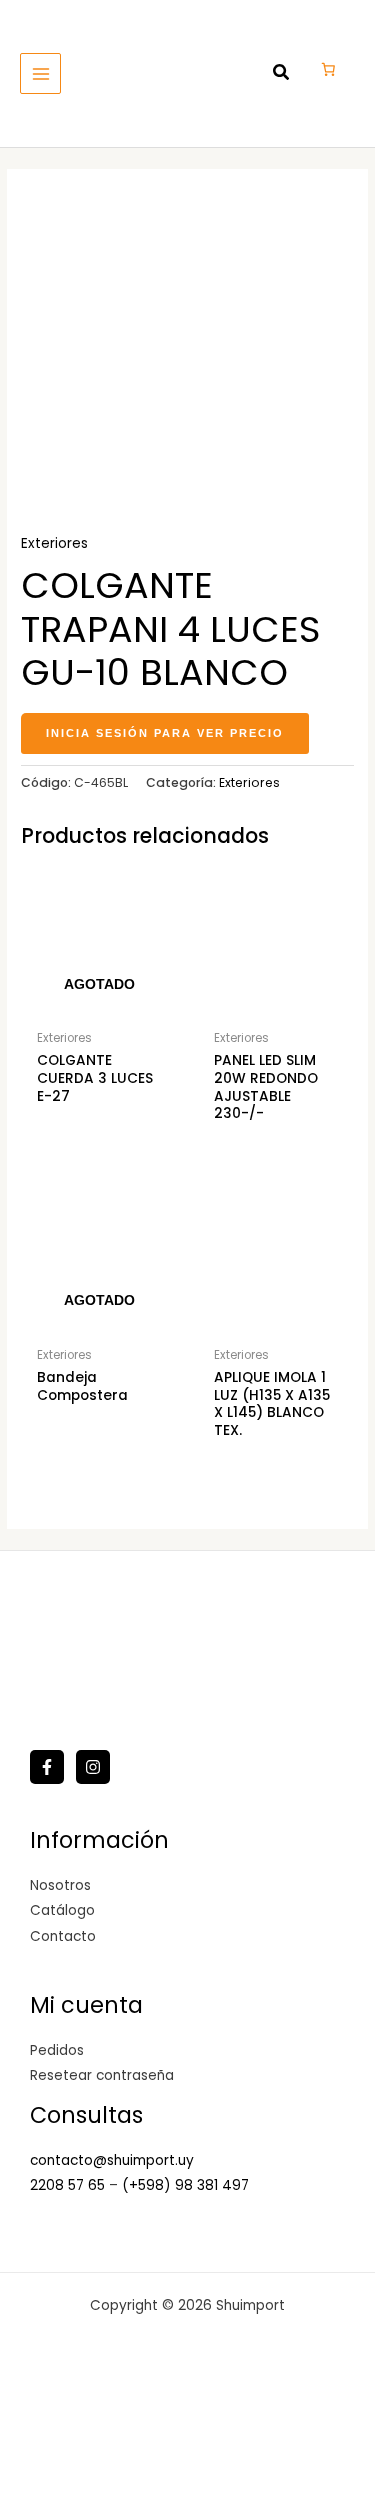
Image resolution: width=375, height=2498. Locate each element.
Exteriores (54, 543)
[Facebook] (47, 1767)
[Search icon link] (282, 74)
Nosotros (60, 1885)
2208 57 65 (69, 2185)
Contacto (63, 1936)
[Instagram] (93, 1767)
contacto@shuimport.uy (112, 2160)
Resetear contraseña (102, 2075)
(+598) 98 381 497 (185, 2185)
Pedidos (57, 2050)
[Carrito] (328, 69)
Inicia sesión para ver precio (165, 733)
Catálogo (62, 1910)
